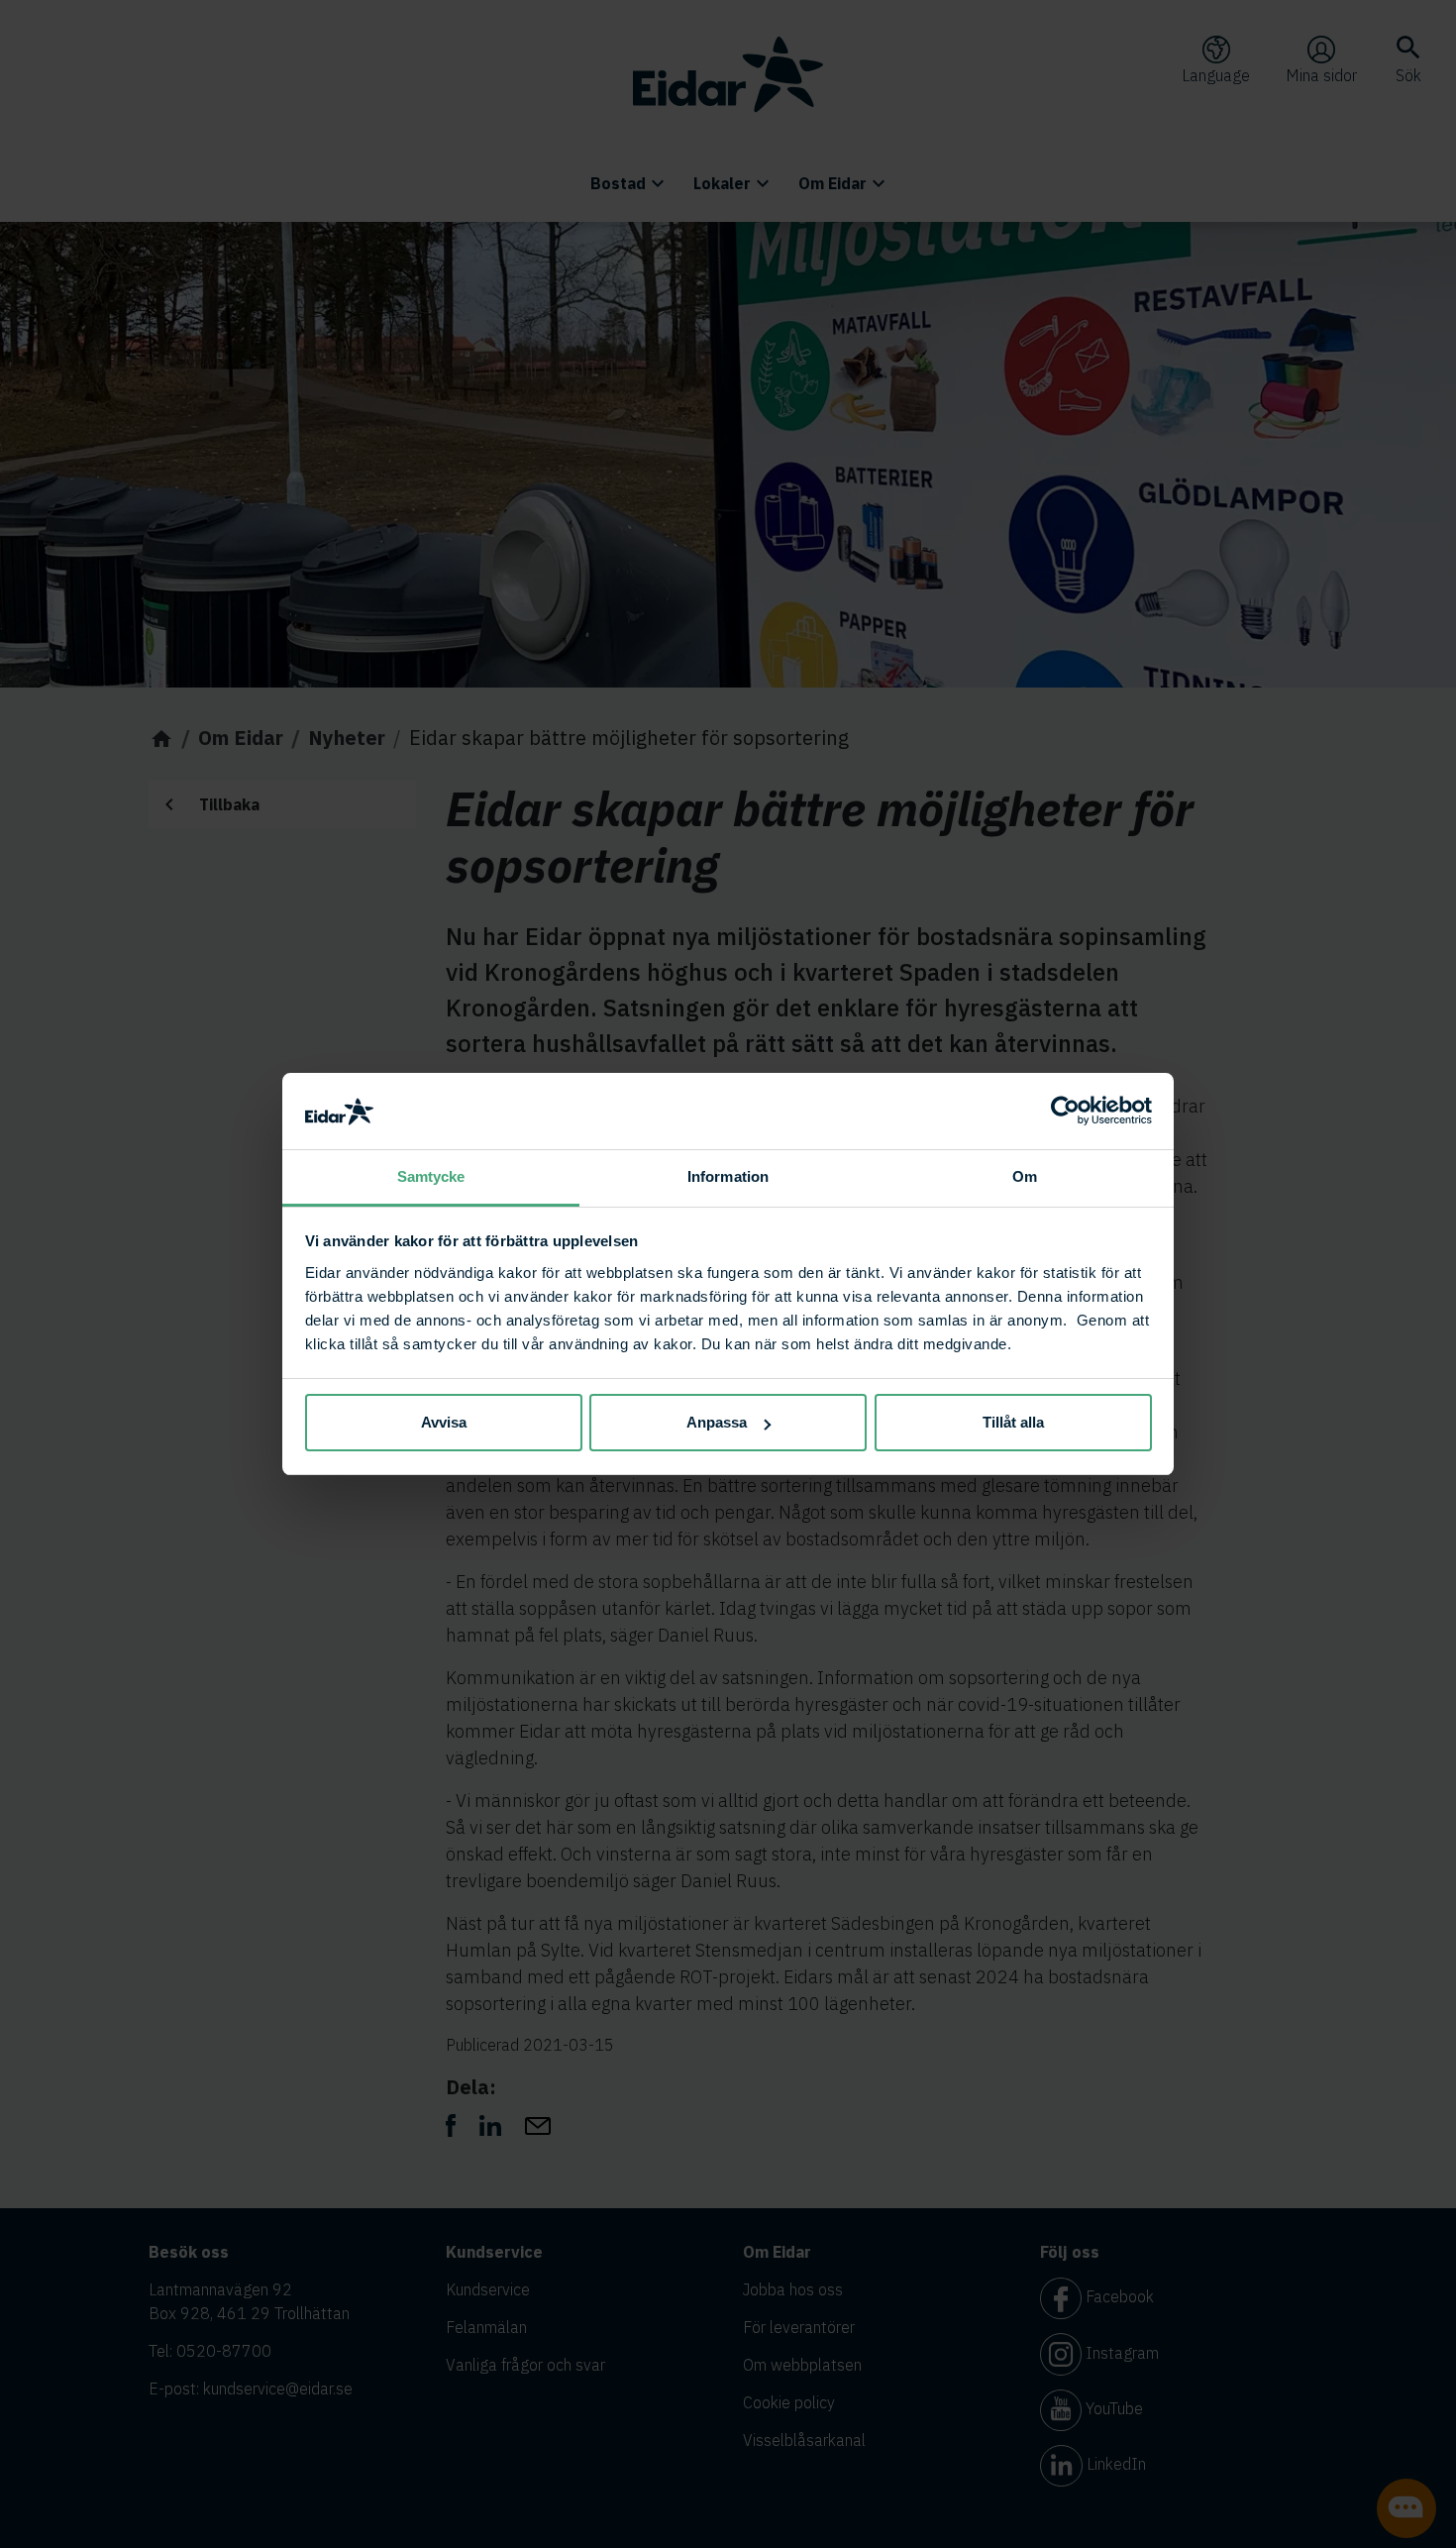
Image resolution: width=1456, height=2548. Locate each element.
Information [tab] (728, 1176)
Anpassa (717, 1422)
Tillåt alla (1013, 1422)
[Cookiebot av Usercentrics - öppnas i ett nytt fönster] (1065, 1112)
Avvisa (444, 1422)
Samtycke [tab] (431, 1176)
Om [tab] (1025, 1176)
